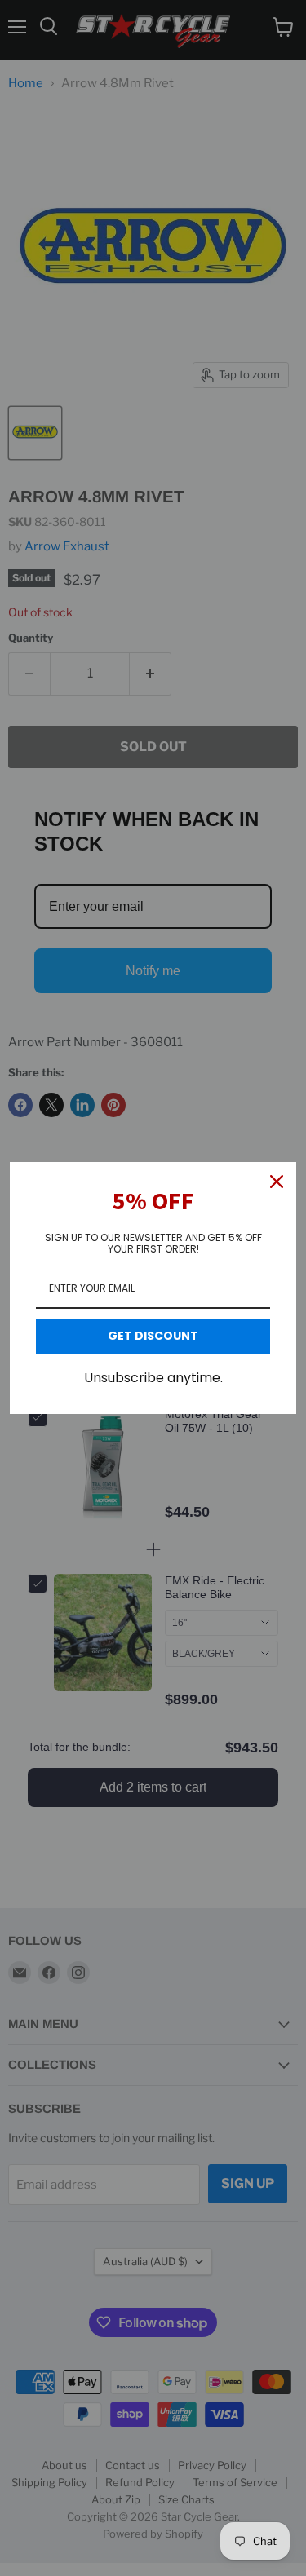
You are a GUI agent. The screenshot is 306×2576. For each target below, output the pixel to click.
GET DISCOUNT (153, 1336)
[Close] (277, 1182)
